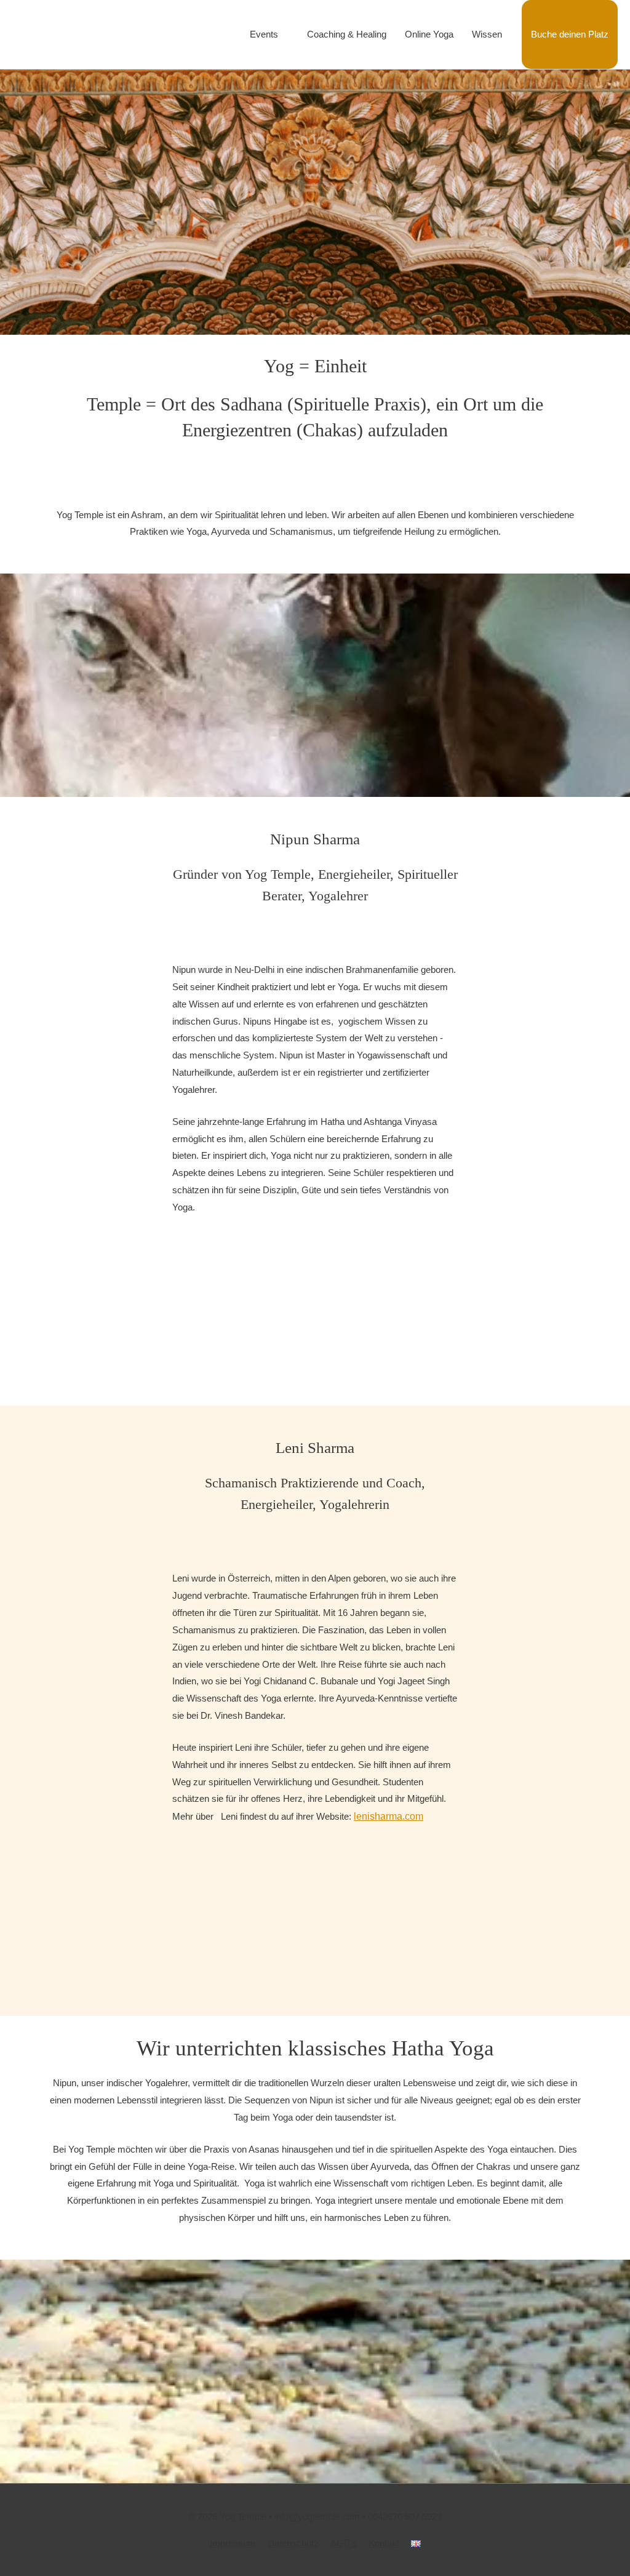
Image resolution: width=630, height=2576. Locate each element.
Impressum (233, 2543)
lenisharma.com (389, 1816)
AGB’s (344, 2543)
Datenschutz (293, 2543)
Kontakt (384, 2543)
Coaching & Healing (347, 34)
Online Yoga (429, 34)
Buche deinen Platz (570, 34)
